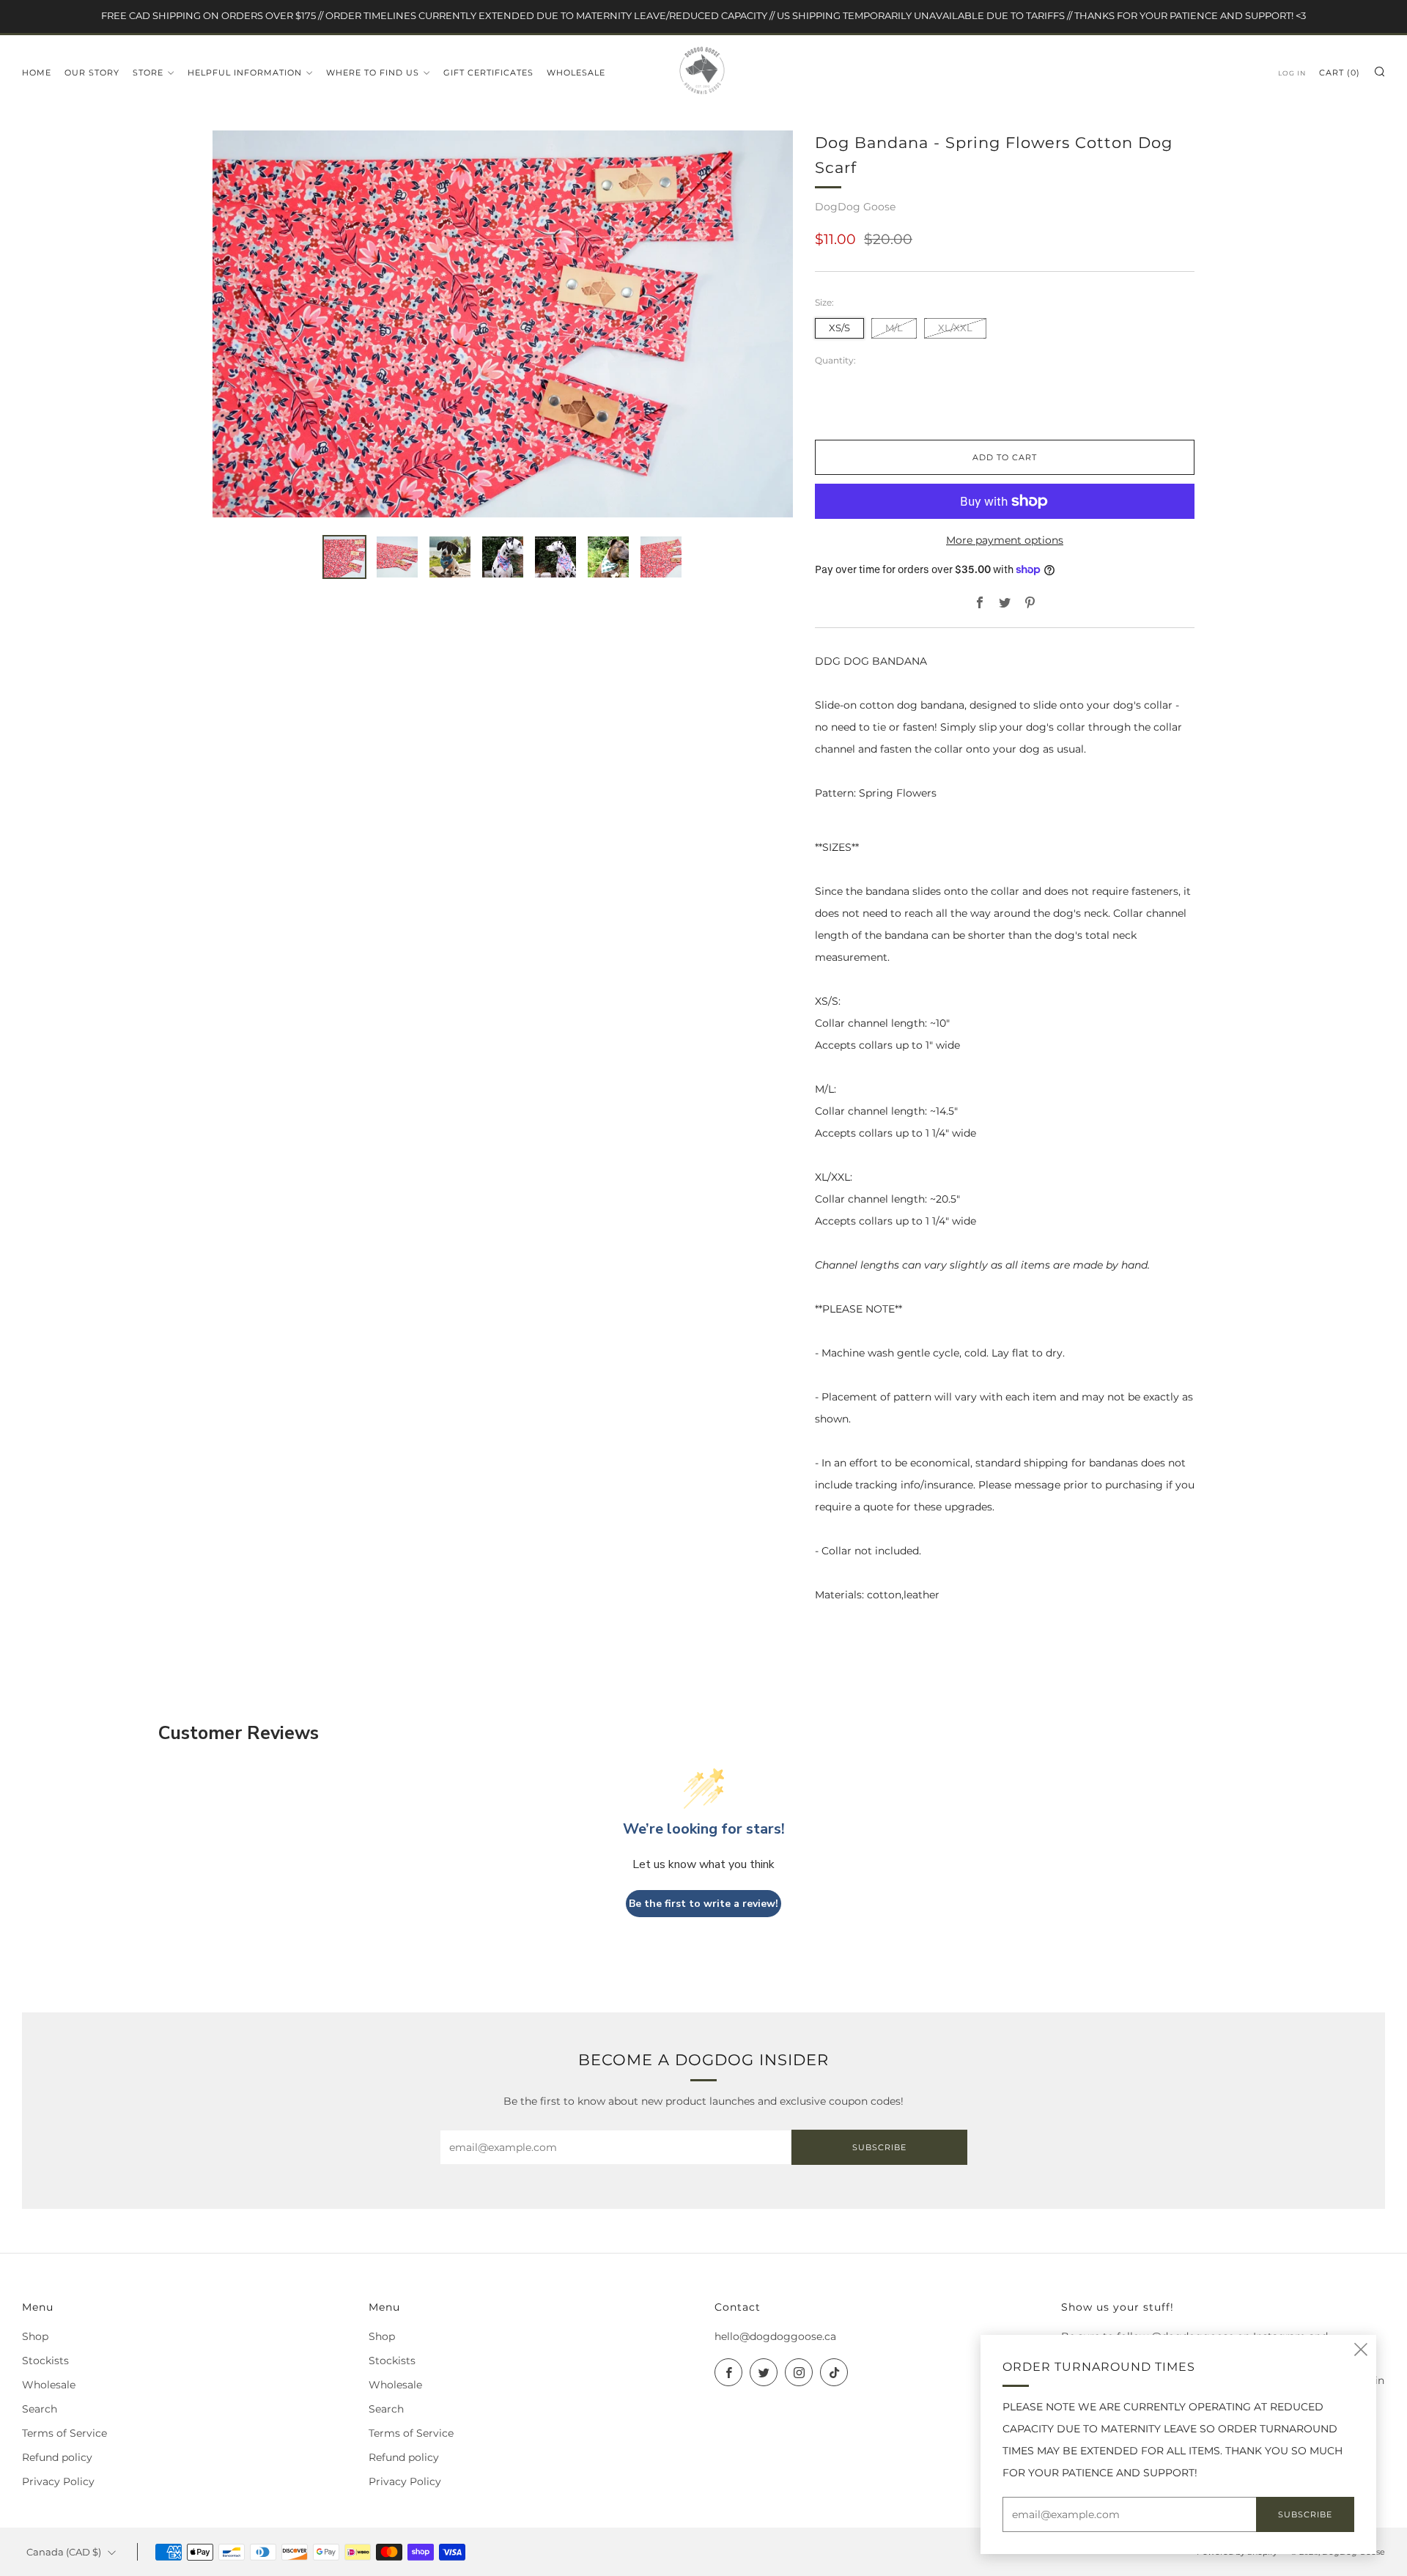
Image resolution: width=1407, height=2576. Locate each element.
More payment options (1005, 540)
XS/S (839, 328)
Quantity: (835, 361)
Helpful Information (245, 73)
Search (40, 2409)
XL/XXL (955, 328)
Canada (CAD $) (64, 2552)
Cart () (1340, 73)
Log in (1292, 73)
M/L (894, 328)
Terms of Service (64, 2433)
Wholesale (576, 73)
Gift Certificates (488, 73)
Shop (35, 2336)
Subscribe (879, 2147)
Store (148, 73)
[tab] (344, 557)
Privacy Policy (58, 2481)
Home (37, 73)
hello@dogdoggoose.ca (775, 2336)
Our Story (92, 73)
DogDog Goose (855, 207)
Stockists (45, 2361)
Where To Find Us (373, 73)
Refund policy (57, 2457)
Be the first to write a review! (703, 1904)
